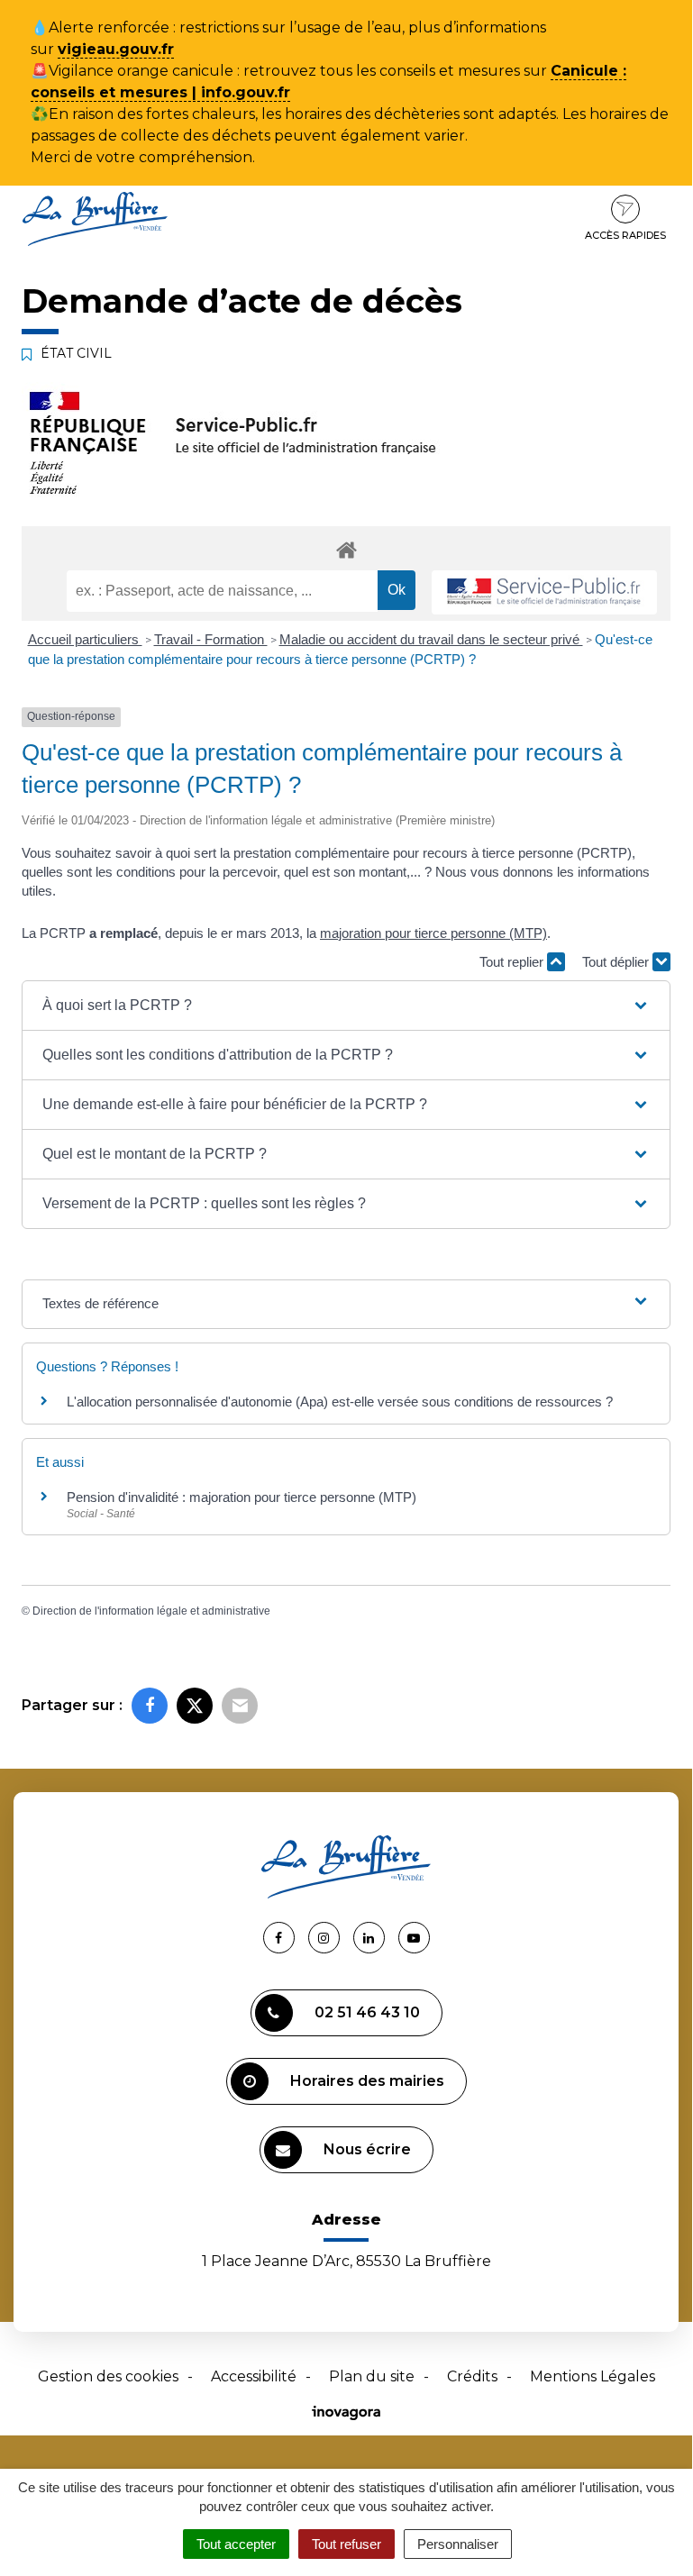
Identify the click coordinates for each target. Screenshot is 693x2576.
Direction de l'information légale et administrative (151, 1611)
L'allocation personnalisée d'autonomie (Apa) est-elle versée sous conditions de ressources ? (340, 1402)
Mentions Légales (593, 2376)
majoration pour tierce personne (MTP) (433, 933)
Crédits (472, 2376)
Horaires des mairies (367, 2081)
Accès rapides (625, 235)
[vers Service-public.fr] (544, 592)
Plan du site (372, 2376)
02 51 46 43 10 (367, 2012)
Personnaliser (458, 2544)
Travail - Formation (211, 639)
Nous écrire (367, 2149)
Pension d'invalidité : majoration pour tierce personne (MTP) (242, 1497)
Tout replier (513, 962)
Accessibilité (254, 2376)
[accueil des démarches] (346, 549)
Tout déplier (617, 962)
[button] (346, 1006)
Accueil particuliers (85, 639)
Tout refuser (346, 2544)
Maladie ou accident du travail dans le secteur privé (431, 639)
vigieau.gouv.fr (116, 49)
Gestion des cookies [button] (108, 2376)
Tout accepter (236, 2544)
